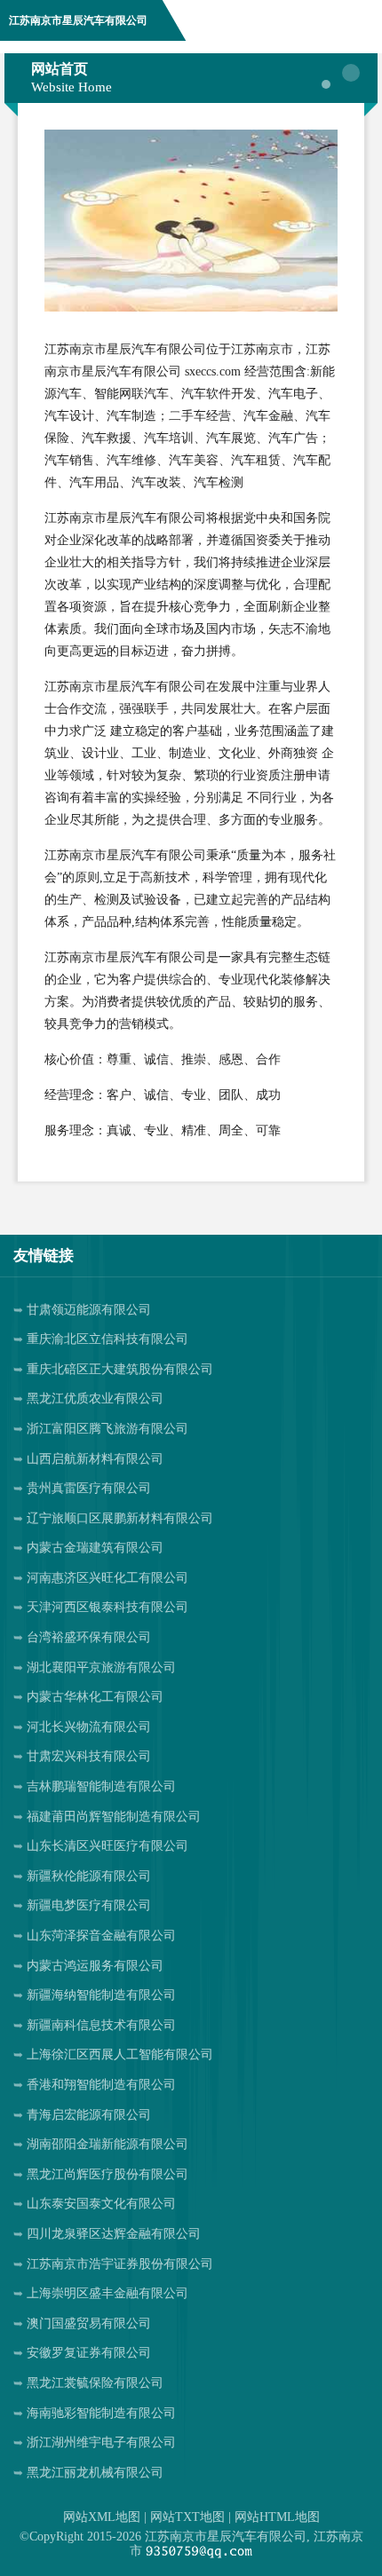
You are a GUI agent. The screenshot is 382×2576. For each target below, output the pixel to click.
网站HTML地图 (277, 2517)
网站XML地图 (102, 2517)
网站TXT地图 (187, 2517)
